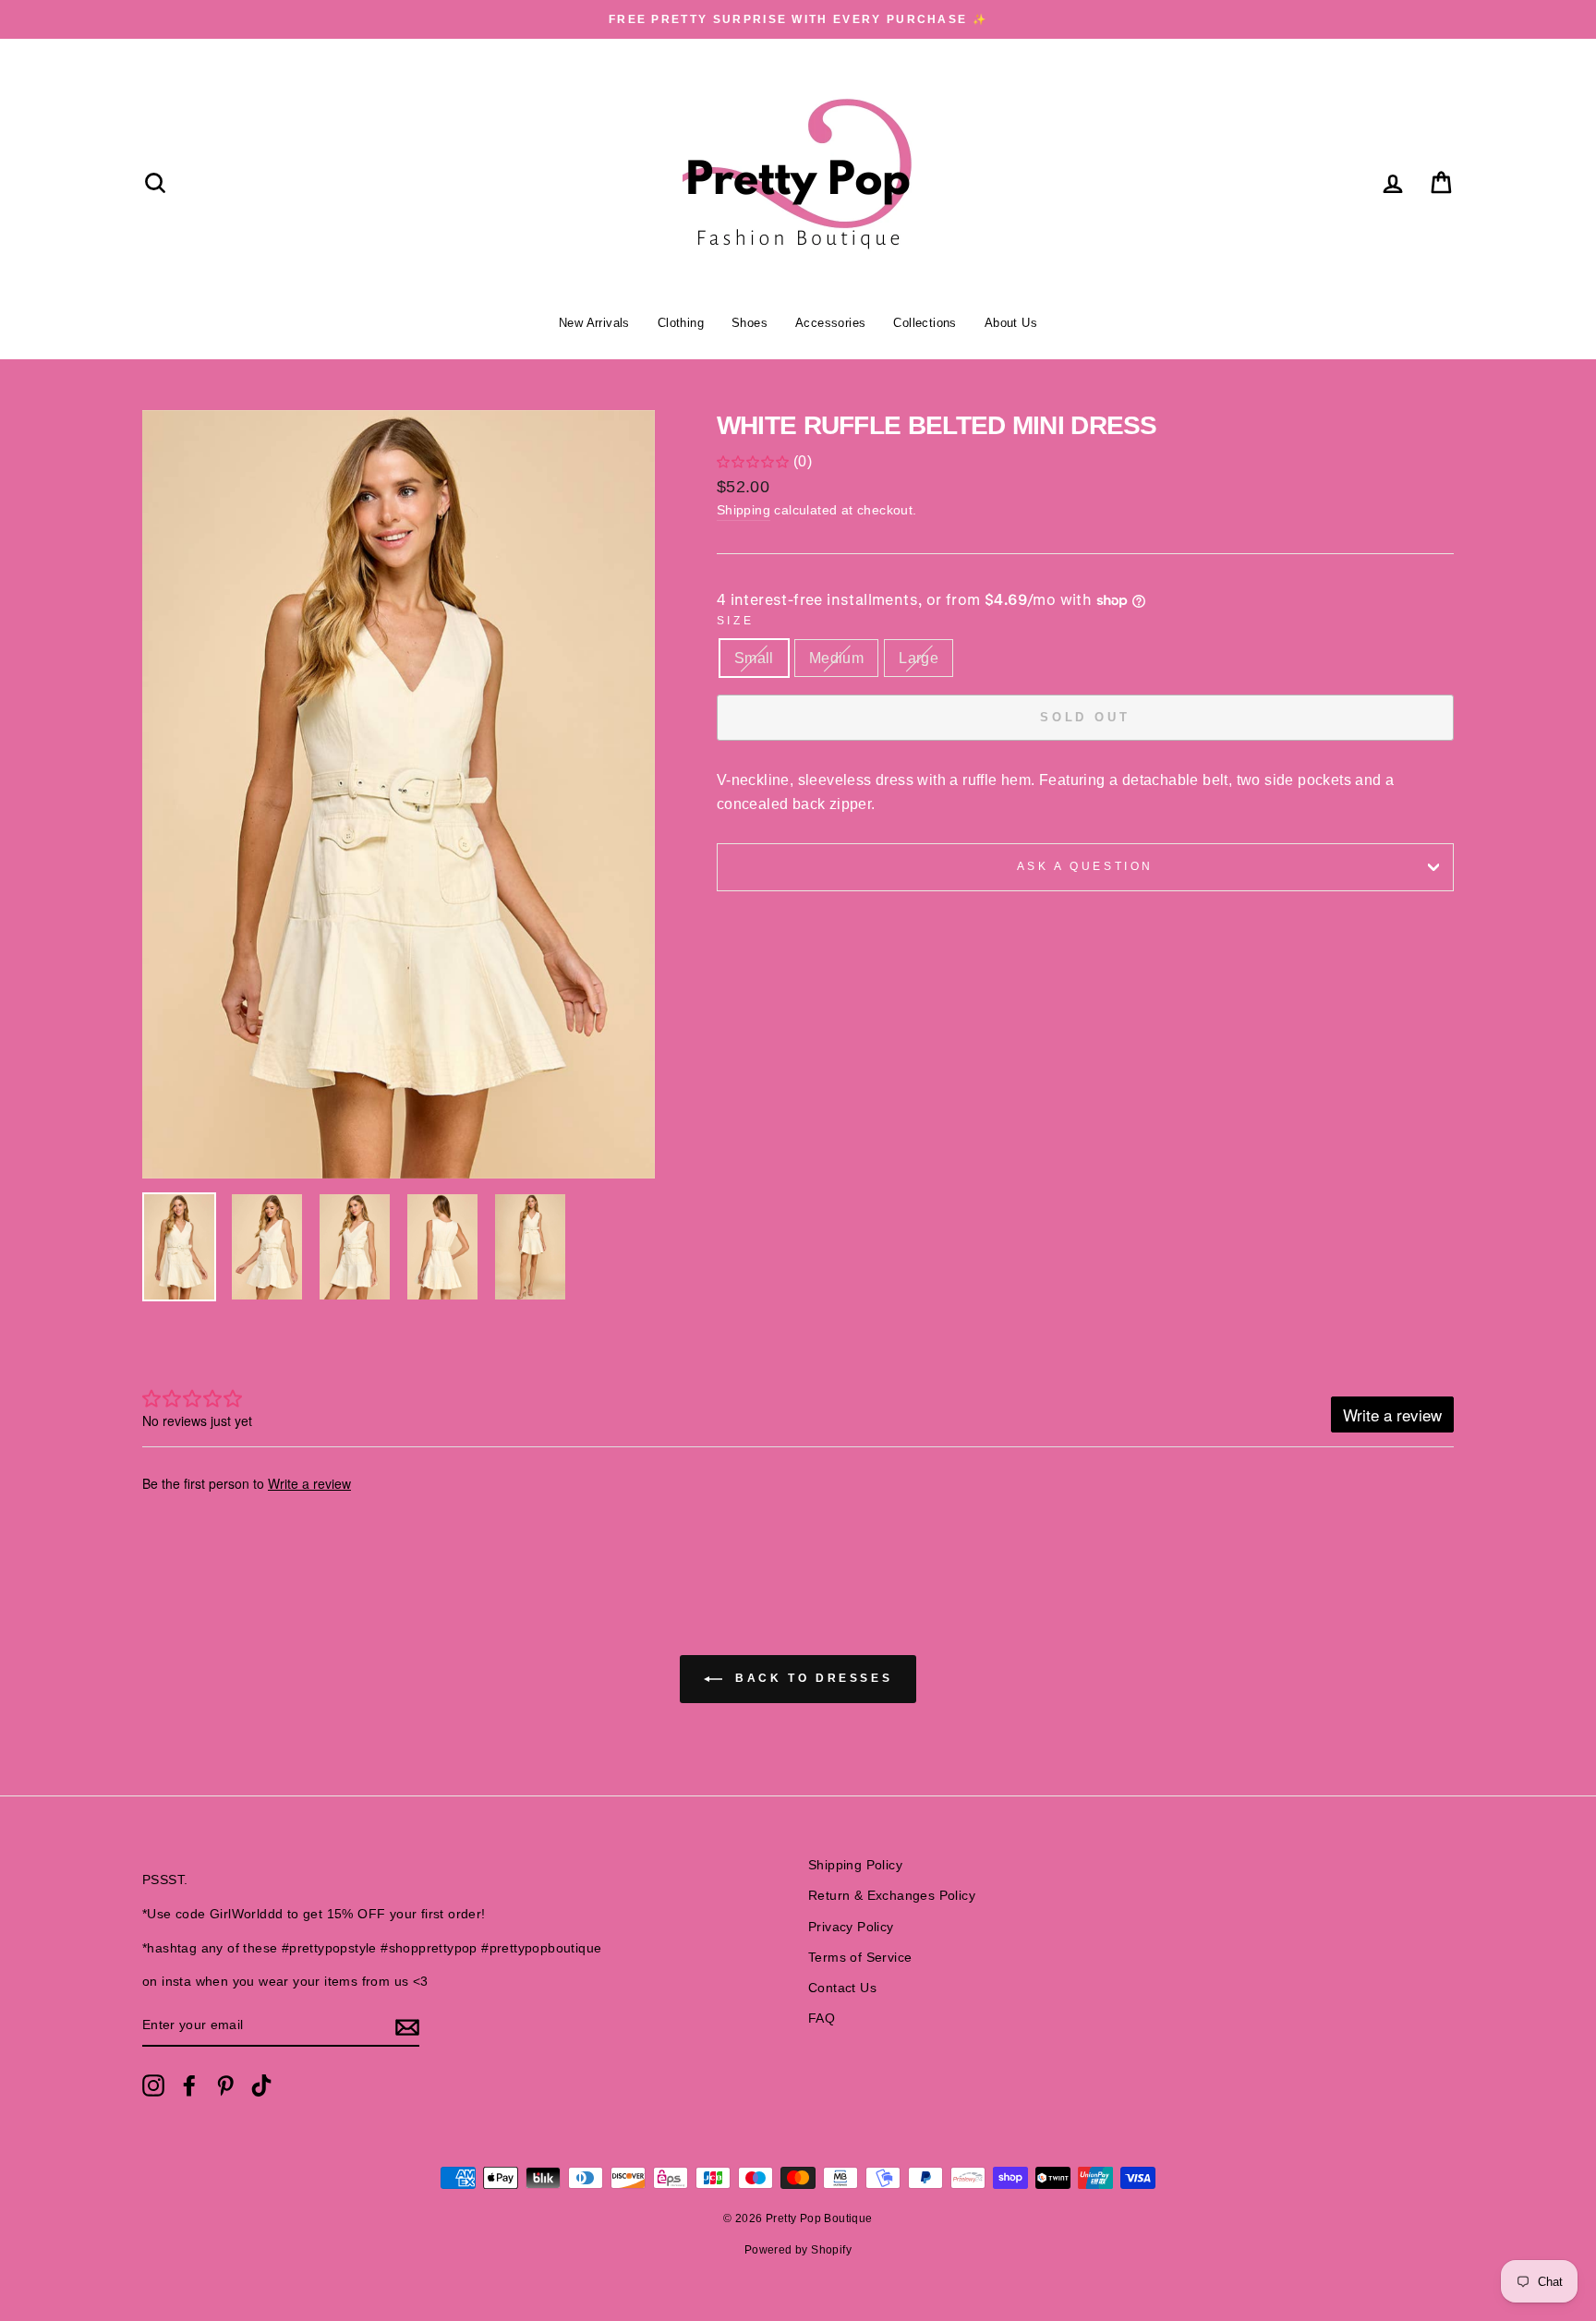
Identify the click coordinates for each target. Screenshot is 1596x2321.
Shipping (744, 510)
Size (735, 621)
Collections (925, 323)
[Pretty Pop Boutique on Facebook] (189, 2085)
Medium (836, 658)
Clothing (681, 323)
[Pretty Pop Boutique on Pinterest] (225, 2085)
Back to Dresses (811, 1678)
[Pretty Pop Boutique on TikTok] (261, 2085)
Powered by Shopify (798, 2250)
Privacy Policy (851, 1927)
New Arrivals (594, 323)
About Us (1011, 323)
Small (754, 658)
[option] (798, 19)
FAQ (822, 2019)
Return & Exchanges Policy (892, 1896)
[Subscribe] (407, 2026)
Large (919, 658)
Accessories (830, 323)
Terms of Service (860, 1958)
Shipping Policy (855, 1865)
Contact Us (842, 1988)
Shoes (750, 323)
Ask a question (1085, 866)
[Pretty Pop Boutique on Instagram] (153, 2085)
